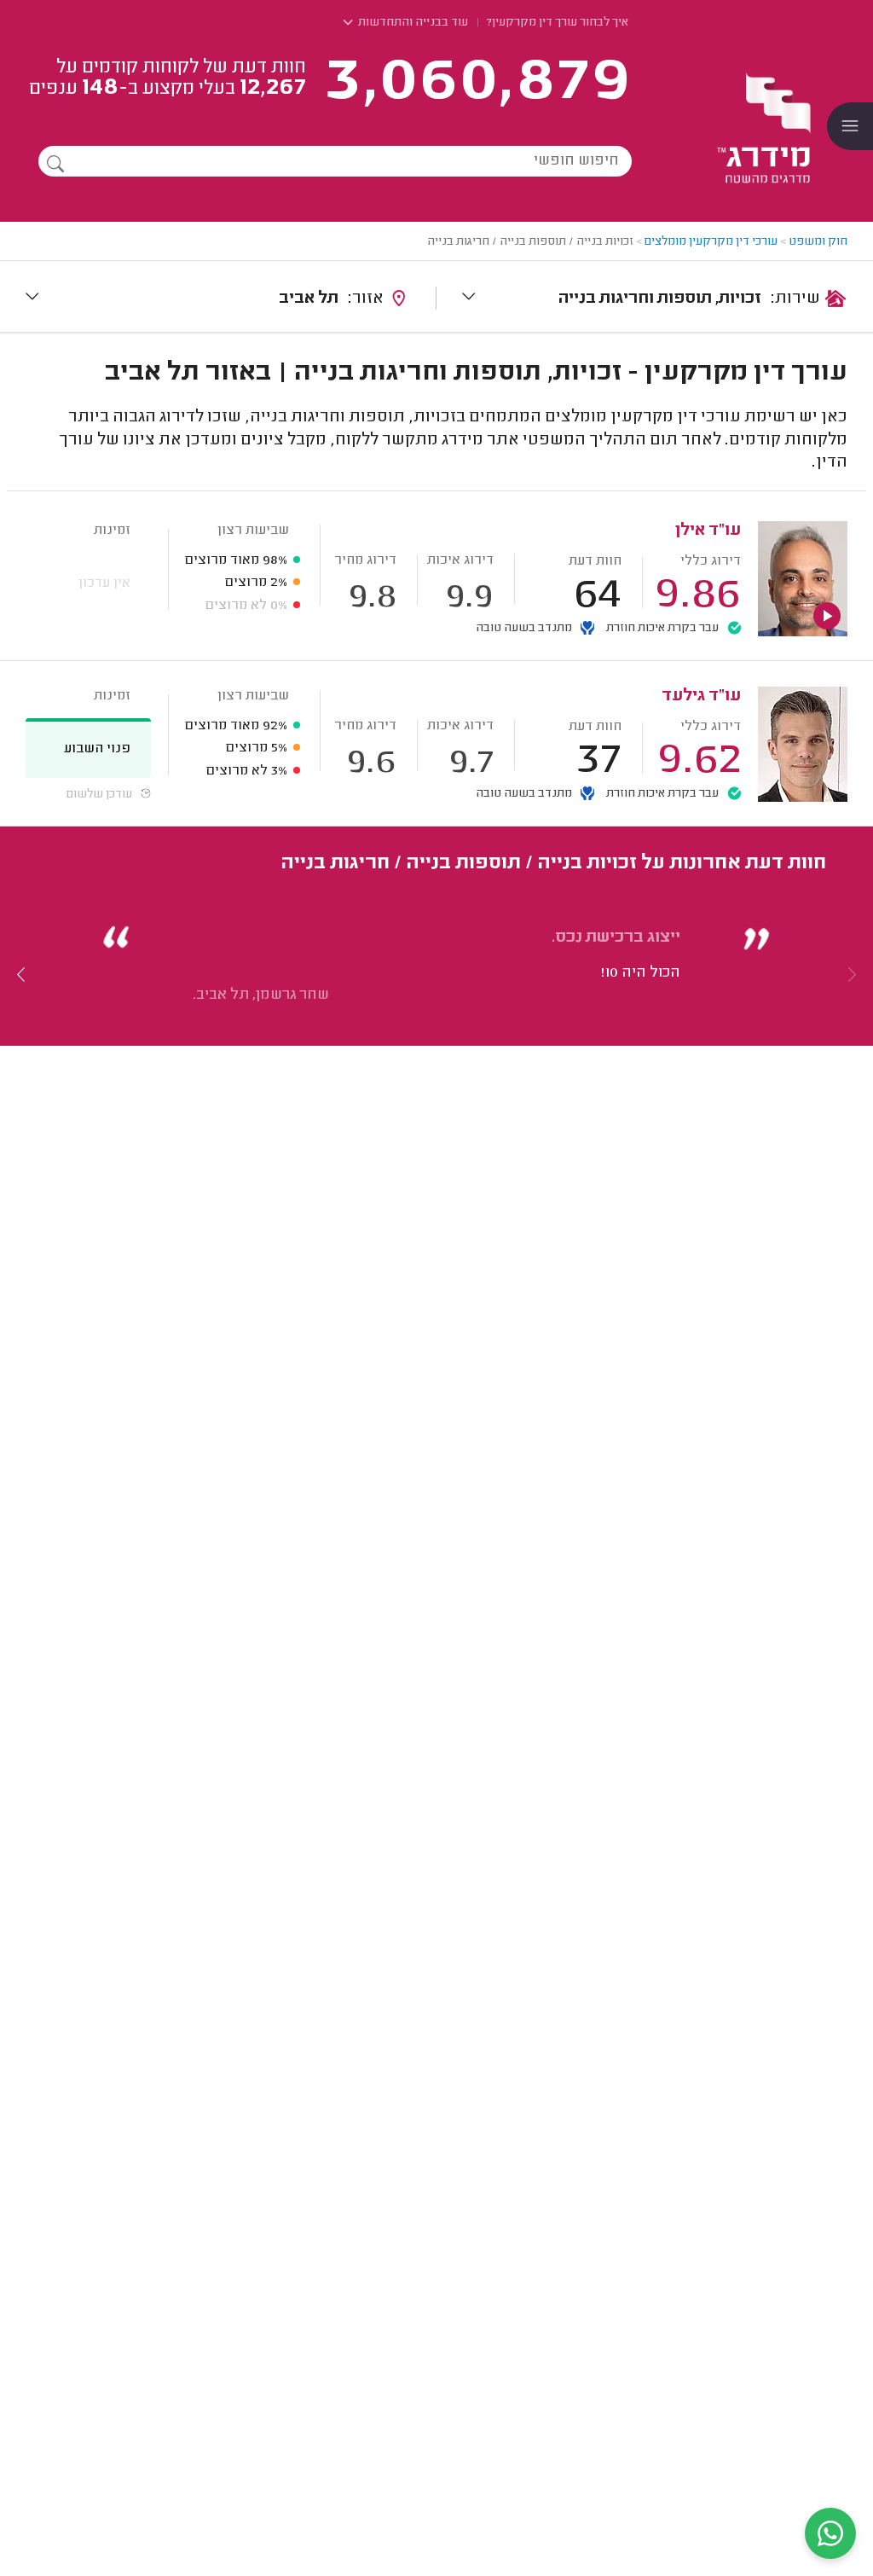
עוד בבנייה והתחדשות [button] (412, 23)
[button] (21, 974)
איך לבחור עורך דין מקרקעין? (558, 23)
